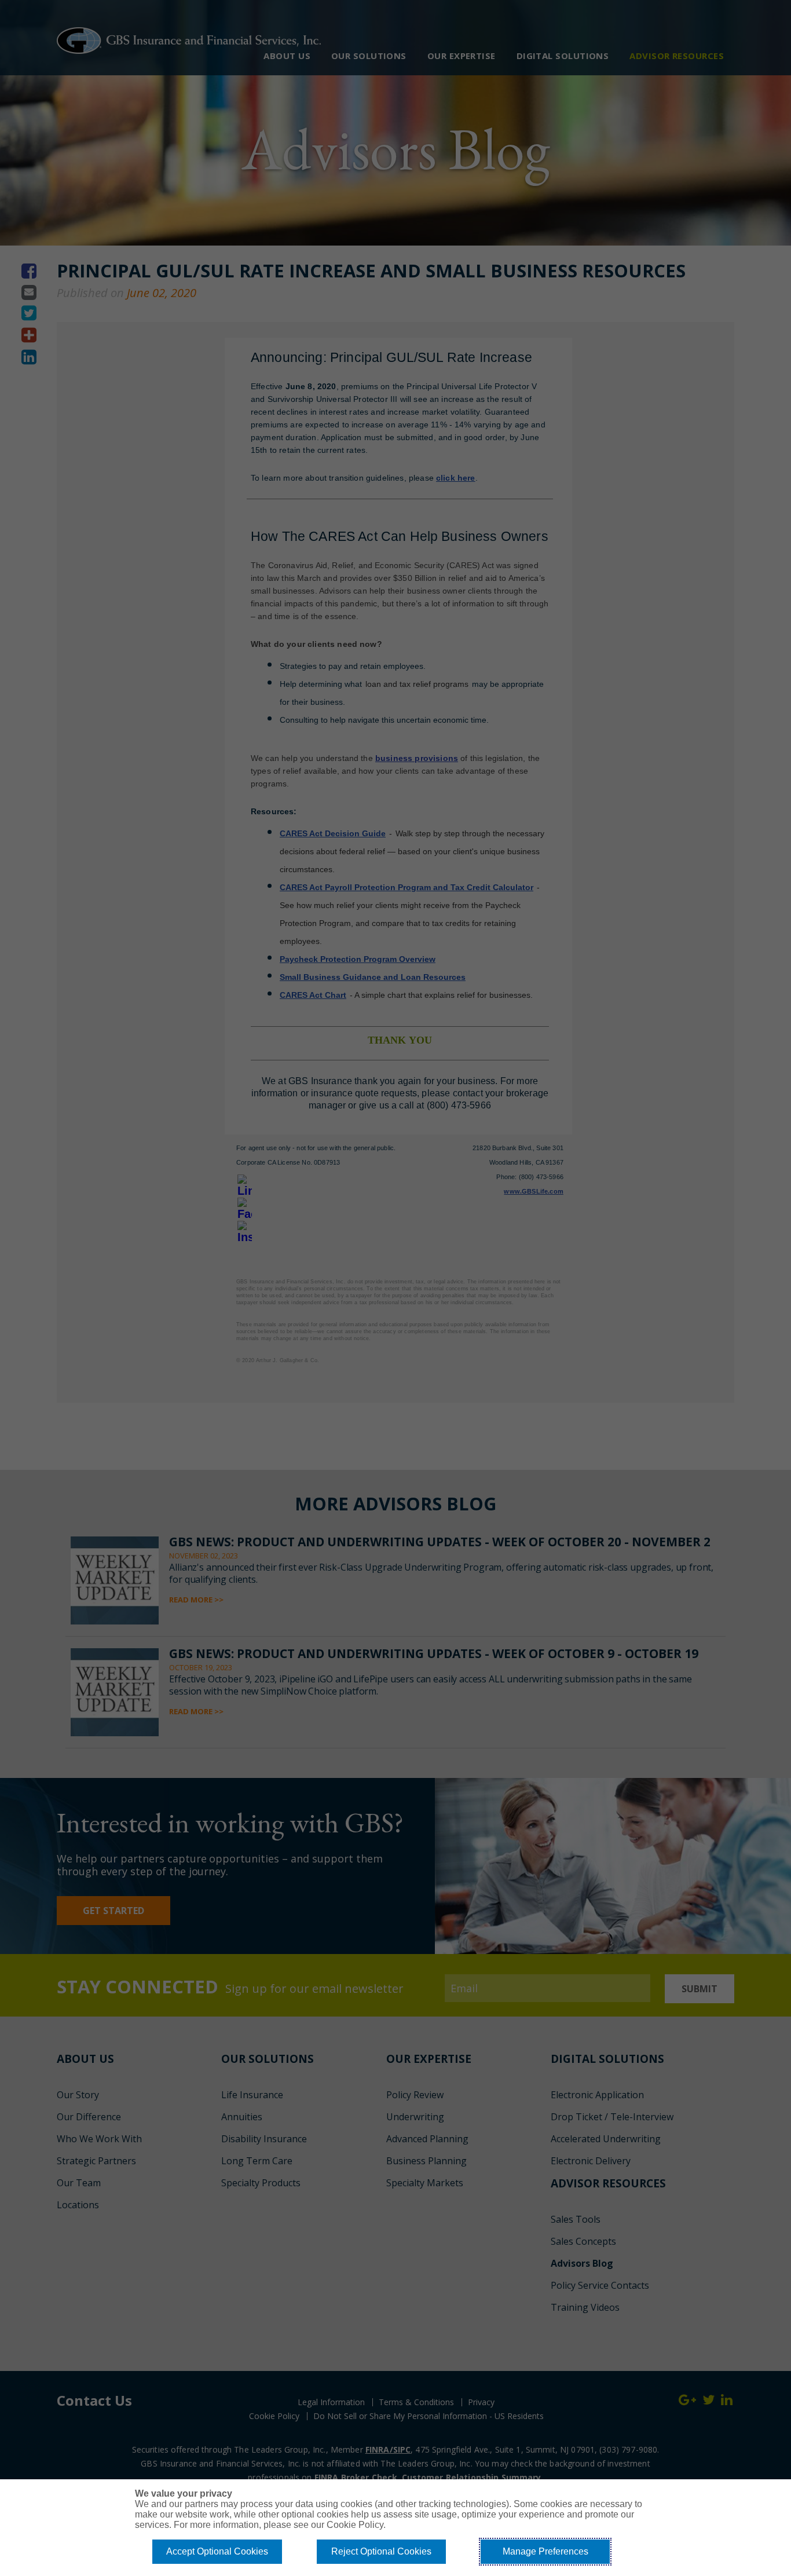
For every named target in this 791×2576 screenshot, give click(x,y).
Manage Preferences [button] (545, 2551)
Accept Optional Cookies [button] (217, 2551)
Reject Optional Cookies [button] (381, 2551)
